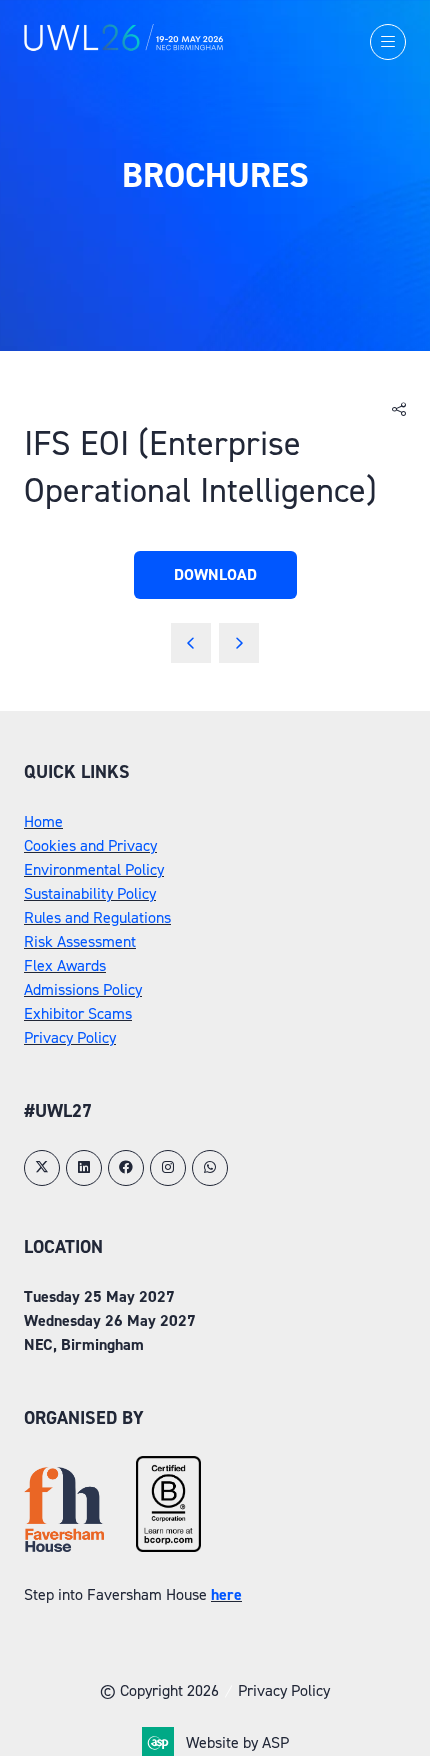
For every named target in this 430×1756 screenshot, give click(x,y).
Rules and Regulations (97, 917)
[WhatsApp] (210, 1168)
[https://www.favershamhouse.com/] (64, 1546)
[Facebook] (126, 1168)
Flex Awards (65, 965)
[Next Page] (239, 643)
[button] (388, 42)
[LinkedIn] (84, 1168)
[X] (42, 1168)
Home (43, 821)
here (226, 1594)
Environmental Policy (94, 869)
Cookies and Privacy (90, 845)
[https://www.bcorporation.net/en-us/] (168, 1546)
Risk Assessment (80, 941)
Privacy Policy (70, 1037)
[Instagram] (168, 1168)
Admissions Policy (83, 989)
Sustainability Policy (90, 893)
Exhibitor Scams (78, 1013)
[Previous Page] (191, 643)
